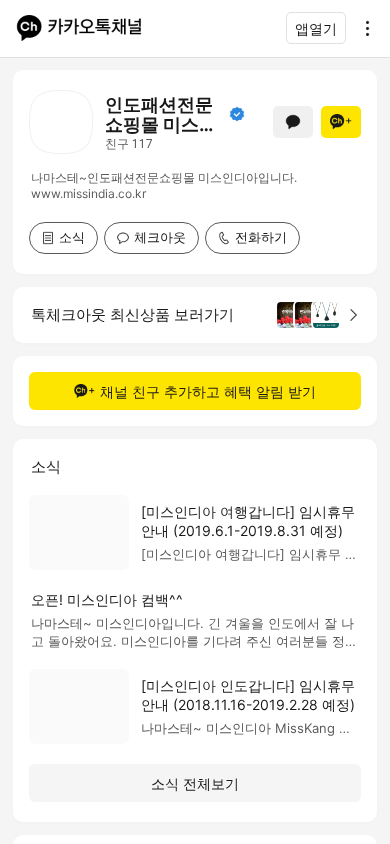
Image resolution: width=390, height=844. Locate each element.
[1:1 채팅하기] (293, 122)
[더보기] (362, 28)
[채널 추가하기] (341, 122)
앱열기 (316, 28)
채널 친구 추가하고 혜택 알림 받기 (208, 391)
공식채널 (237, 114)
